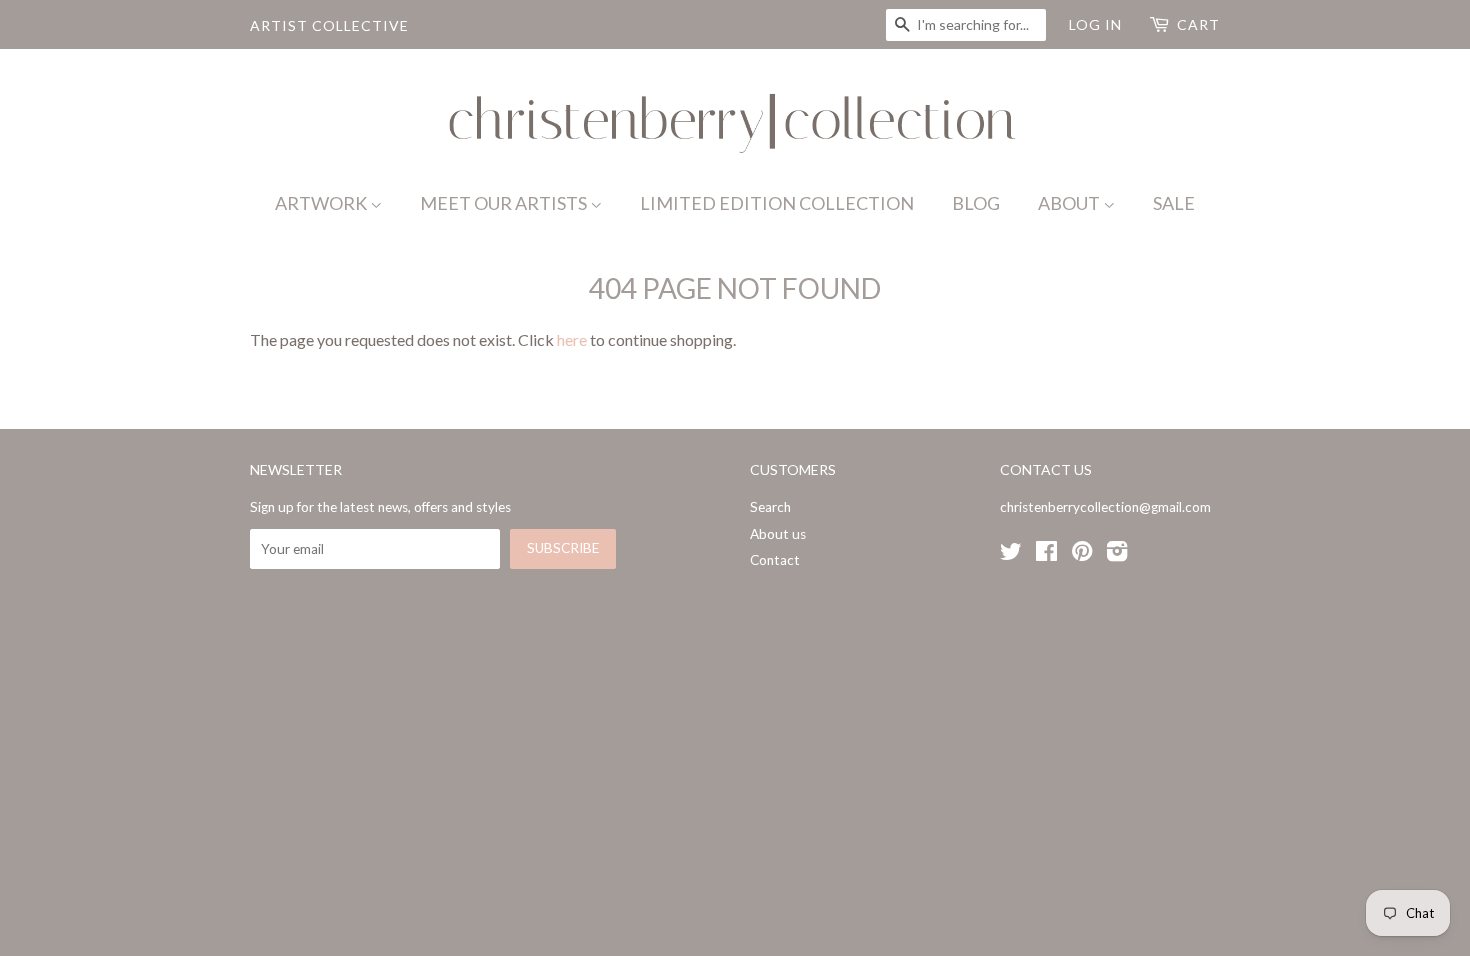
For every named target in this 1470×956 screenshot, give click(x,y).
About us (778, 534)
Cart (1198, 24)
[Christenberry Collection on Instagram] (1117, 555)
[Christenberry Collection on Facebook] (1046, 555)
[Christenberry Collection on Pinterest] (1082, 555)
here (572, 339)
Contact (775, 560)
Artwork (322, 203)
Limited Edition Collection (777, 203)
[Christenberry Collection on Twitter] (1011, 555)
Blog (976, 203)
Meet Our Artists (505, 203)
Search (770, 507)
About (1070, 203)
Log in (1095, 24)
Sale (1174, 203)
